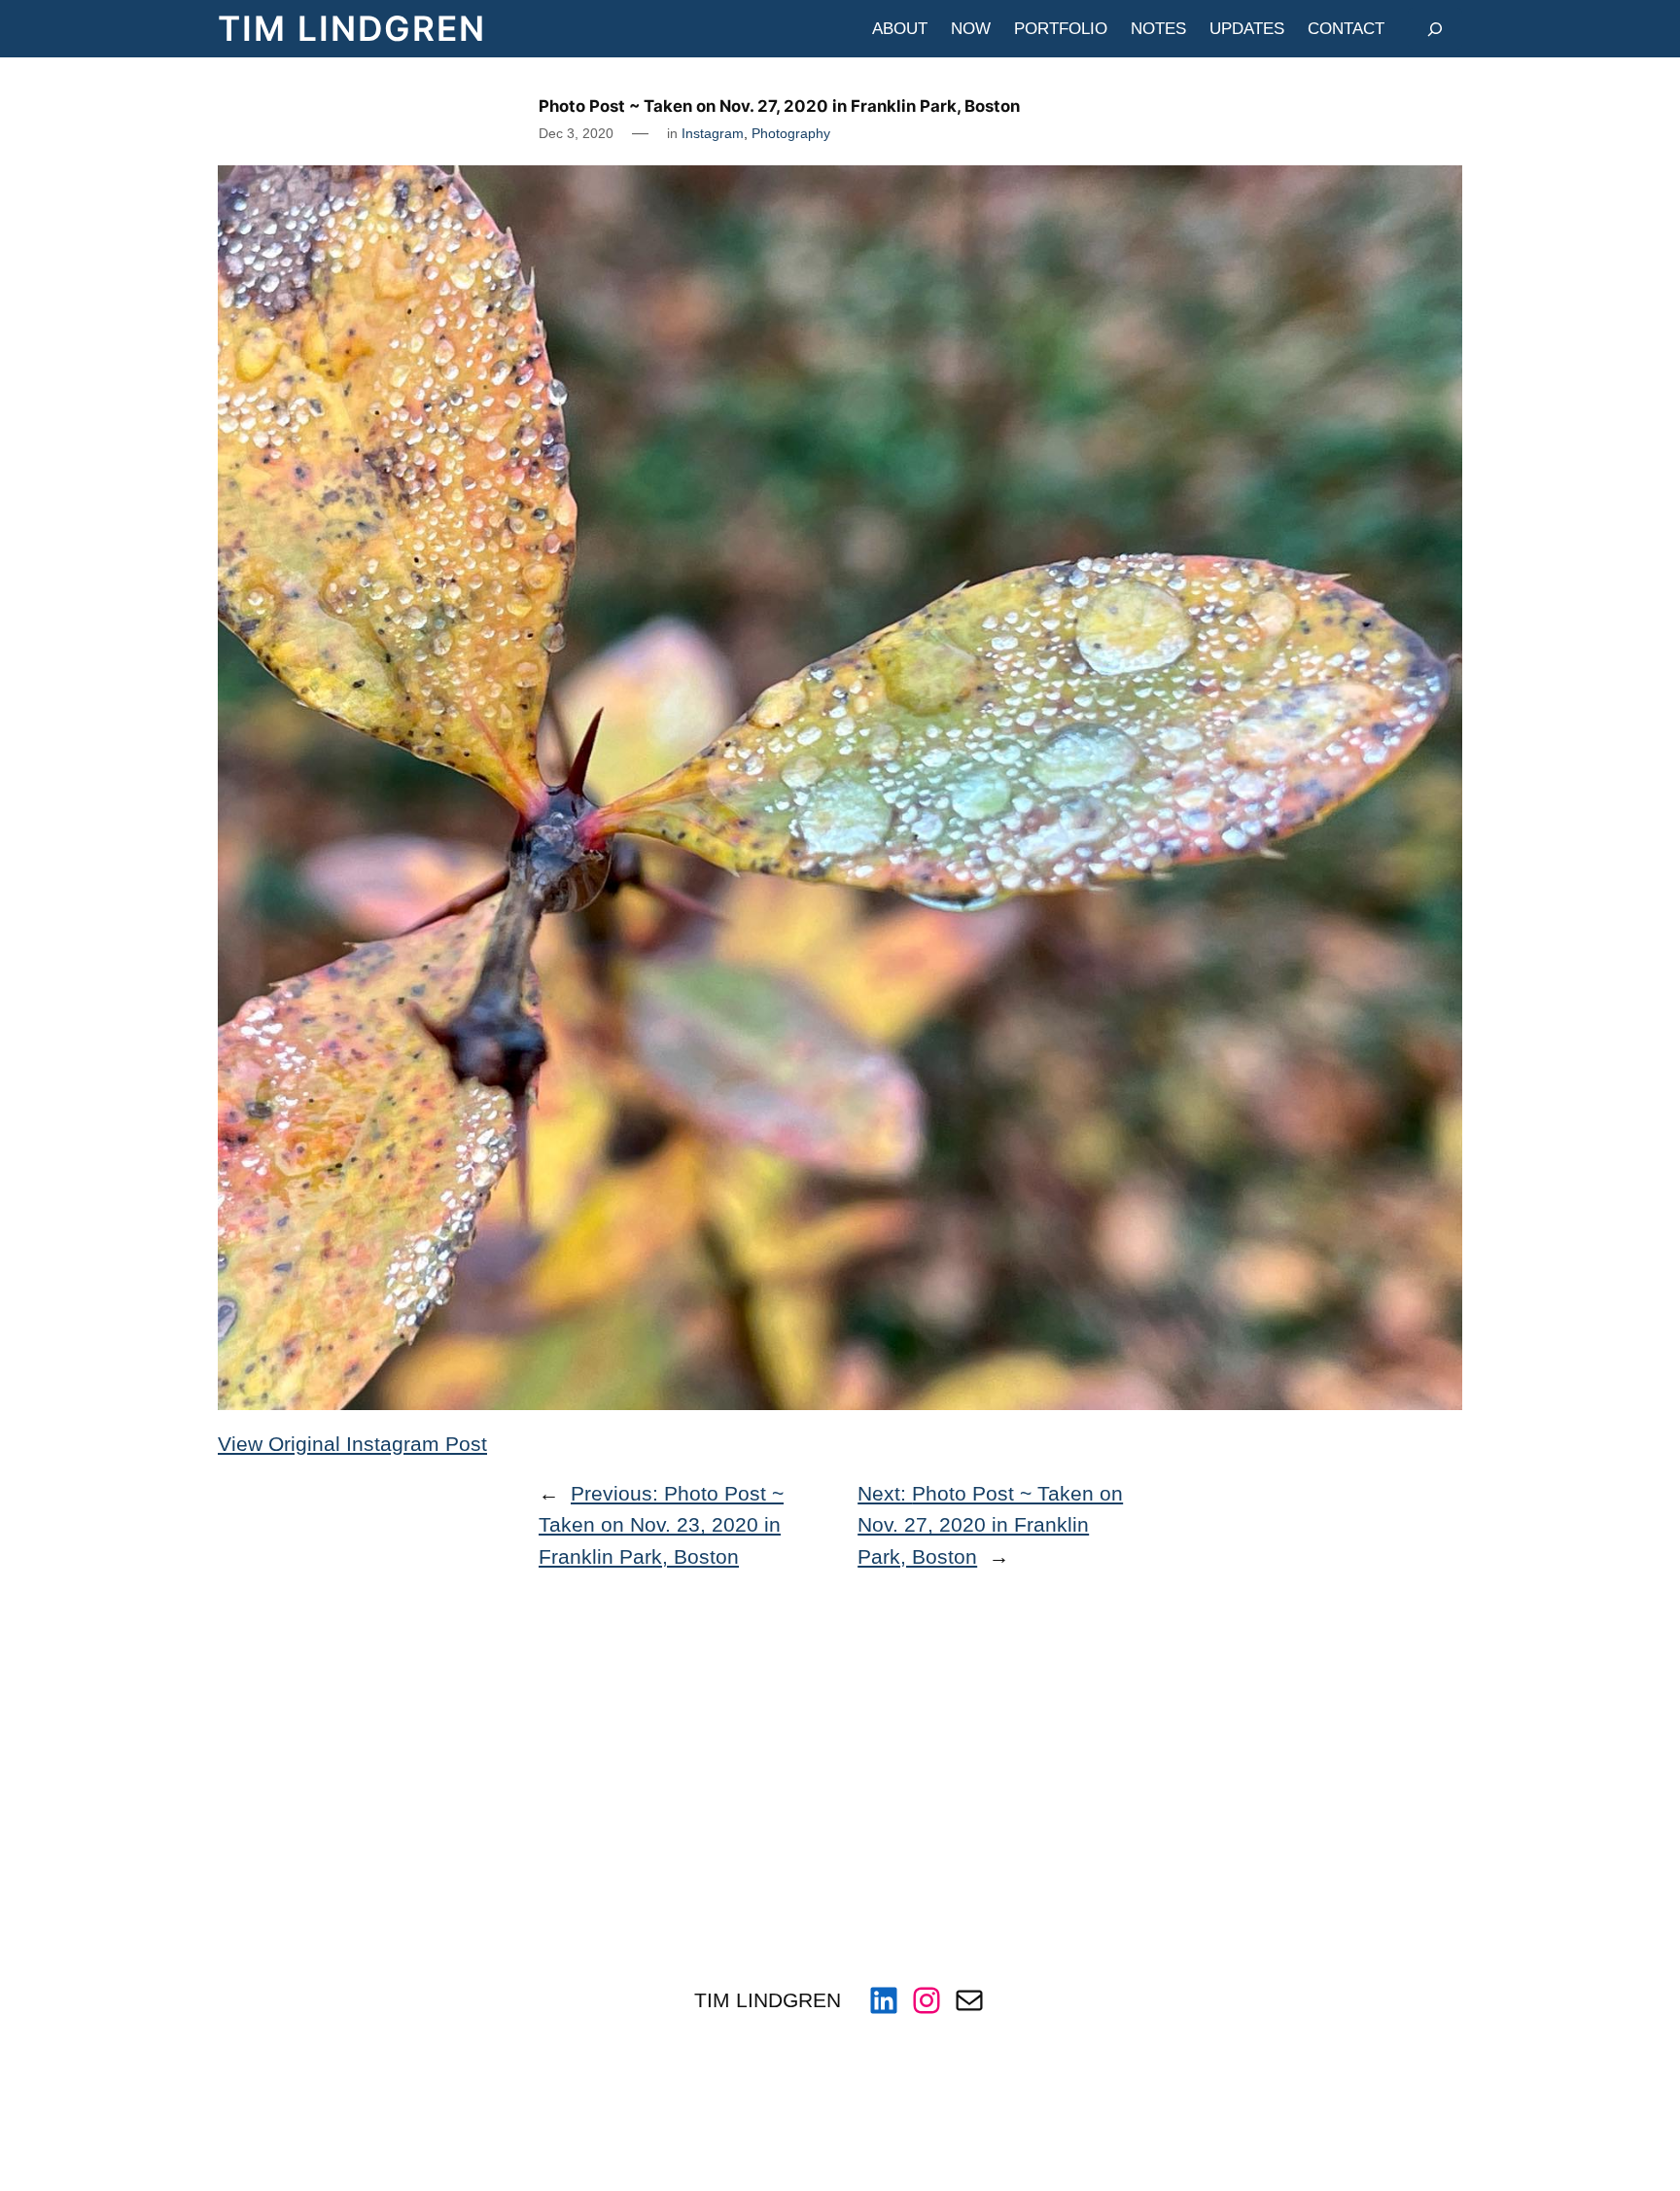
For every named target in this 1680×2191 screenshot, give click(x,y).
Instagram (713, 133)
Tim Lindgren (352, 29)
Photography (791, 133)
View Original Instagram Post (352, 1444)
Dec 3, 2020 (576, 133)
